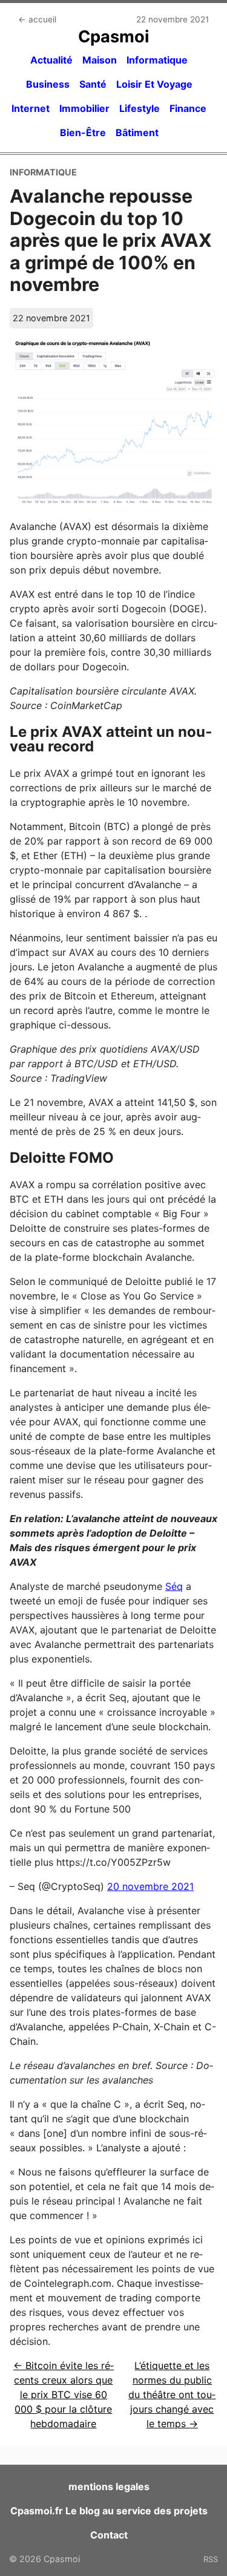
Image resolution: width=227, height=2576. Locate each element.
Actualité (51, 60)
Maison (100, 60)
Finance (188, 108)
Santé (93, 84)
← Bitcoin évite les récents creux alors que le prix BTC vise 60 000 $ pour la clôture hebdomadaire (64, 2395)
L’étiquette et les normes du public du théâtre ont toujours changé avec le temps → (172, 2395)
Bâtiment (137, 132)
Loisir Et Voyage (154, 84)
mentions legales (109, 2486)
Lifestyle (140, 108)
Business (48, 84)
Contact (109, 2535)
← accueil (37, 19)
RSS (211, 2559)
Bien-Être (83, 132)
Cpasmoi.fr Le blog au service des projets (109, 2511)
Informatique (157, 60)
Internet (31, 108)
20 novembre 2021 (150, 1886)
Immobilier (84, 108)
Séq (174, 1586)
